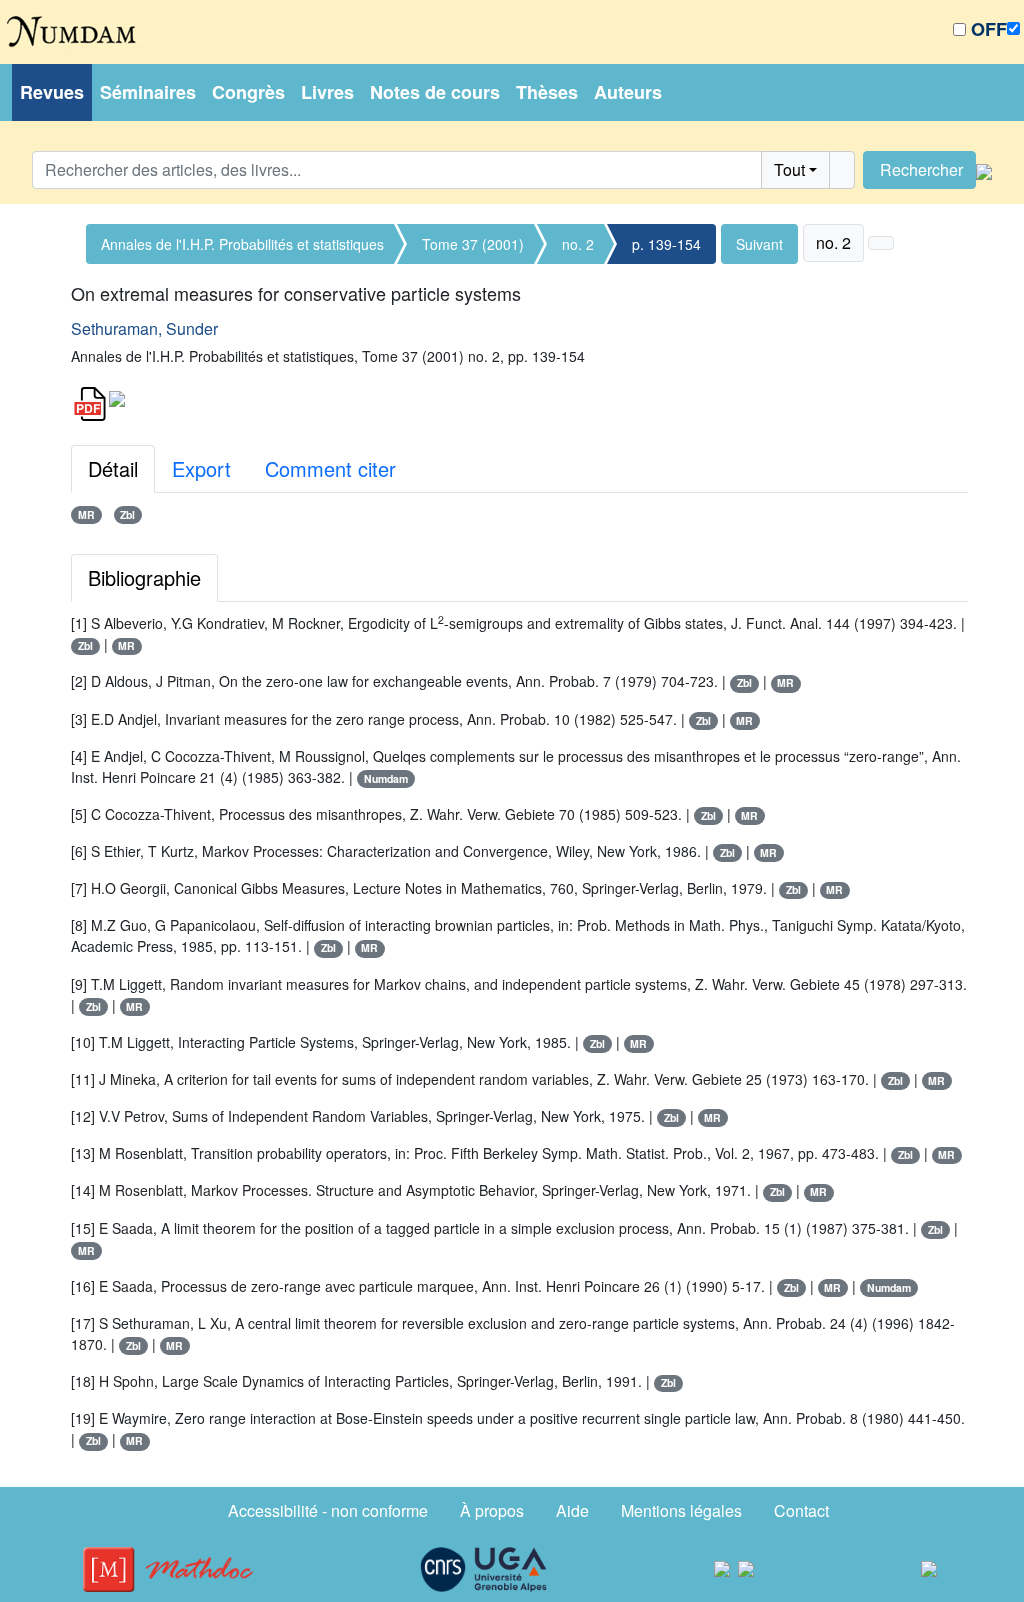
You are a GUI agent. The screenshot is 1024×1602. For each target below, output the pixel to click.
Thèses (547, 92)
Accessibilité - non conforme (328, 1510)
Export (201, 468)
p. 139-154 (666, 244)
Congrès (248, 92)
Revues (52, 92)
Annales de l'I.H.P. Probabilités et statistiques (242, 244)
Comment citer (330, 468)
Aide (572, 1510)
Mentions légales (681, 1510)
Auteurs (628, 92)
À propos (492, 1510)
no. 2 (578, 244)
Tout (789, 169)
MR (86, 514)
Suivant (759, 244)
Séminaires (148, 92)
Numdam (386, 778)
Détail (113, 468)
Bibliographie (144, 577)
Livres (327, 92)
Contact (801, 1510)
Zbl (127, 514)
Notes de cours (435, 92)
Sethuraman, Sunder (144, 328)
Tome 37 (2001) (473, 244)
